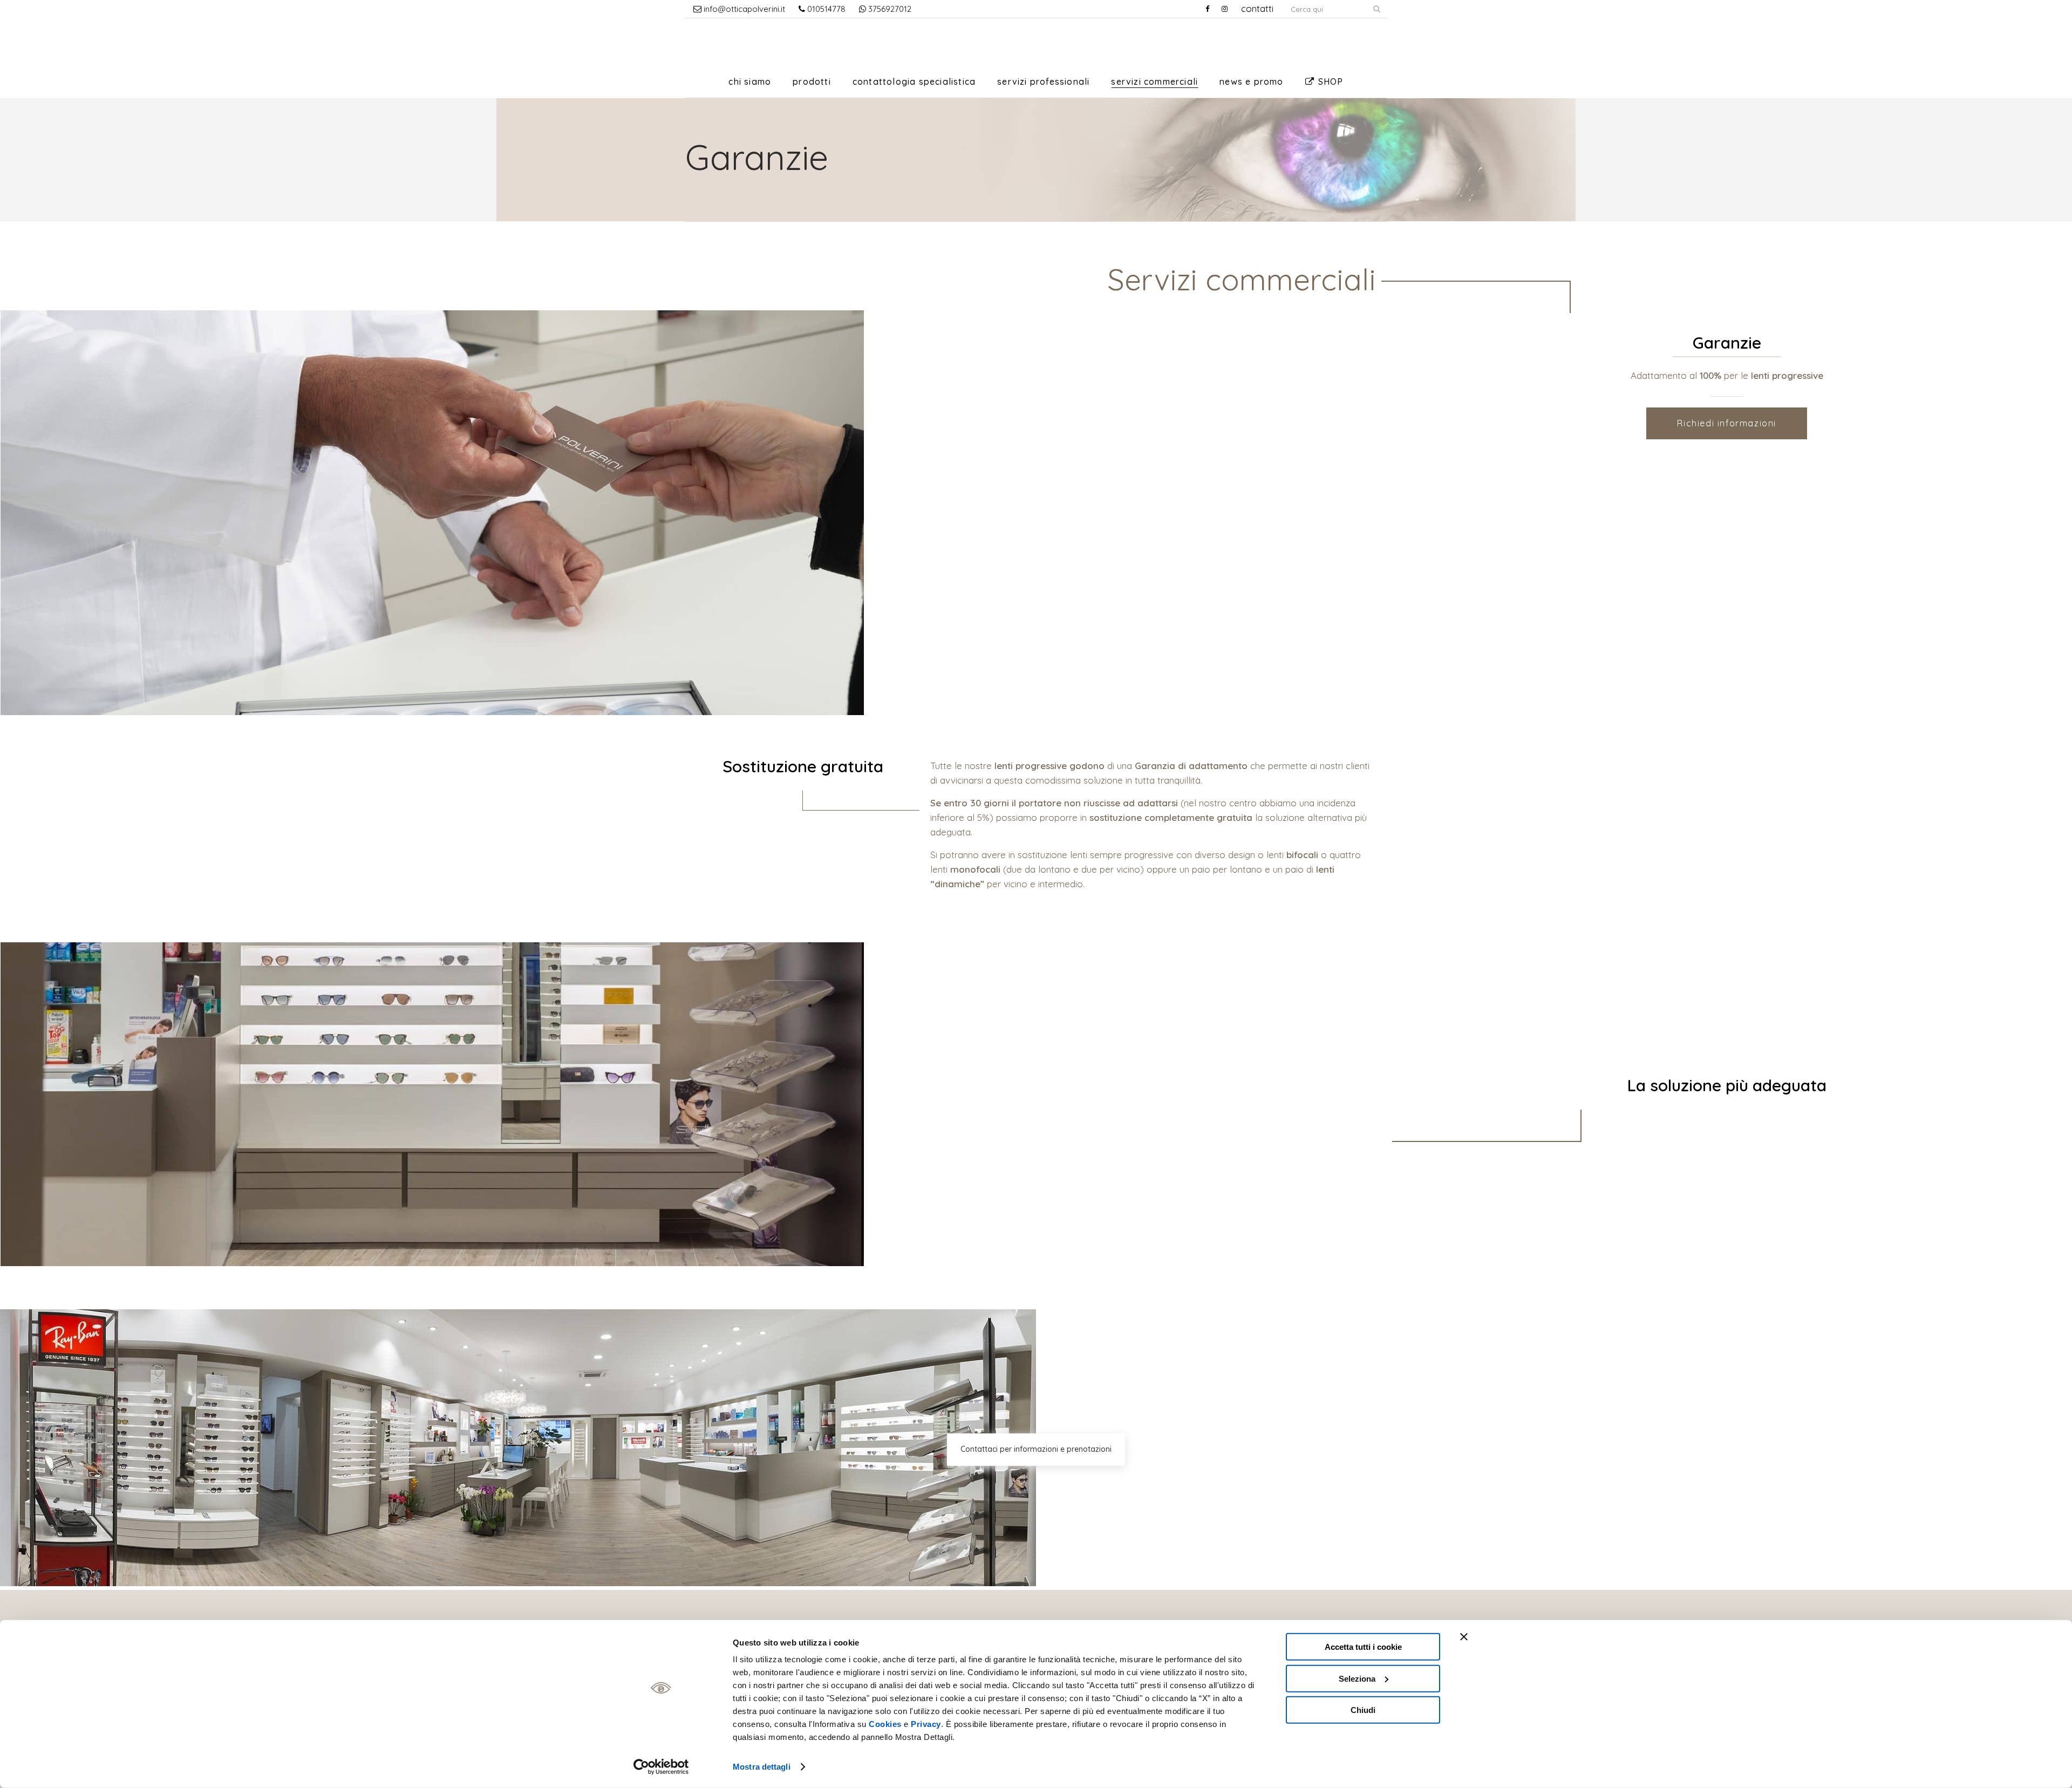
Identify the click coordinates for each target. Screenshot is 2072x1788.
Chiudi (1363, 1710)
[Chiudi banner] (1464, 1637)
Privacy (926, 1724)
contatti (1257, 8)
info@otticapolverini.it (743, 9)
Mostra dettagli (762, 1767)
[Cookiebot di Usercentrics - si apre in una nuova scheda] (661, 1767)
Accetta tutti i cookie (1363, 1647)
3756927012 (889, 9)
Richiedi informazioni (1727, 423)
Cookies (885, 1724)
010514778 (825, 9)
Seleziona (1357, 1678)
